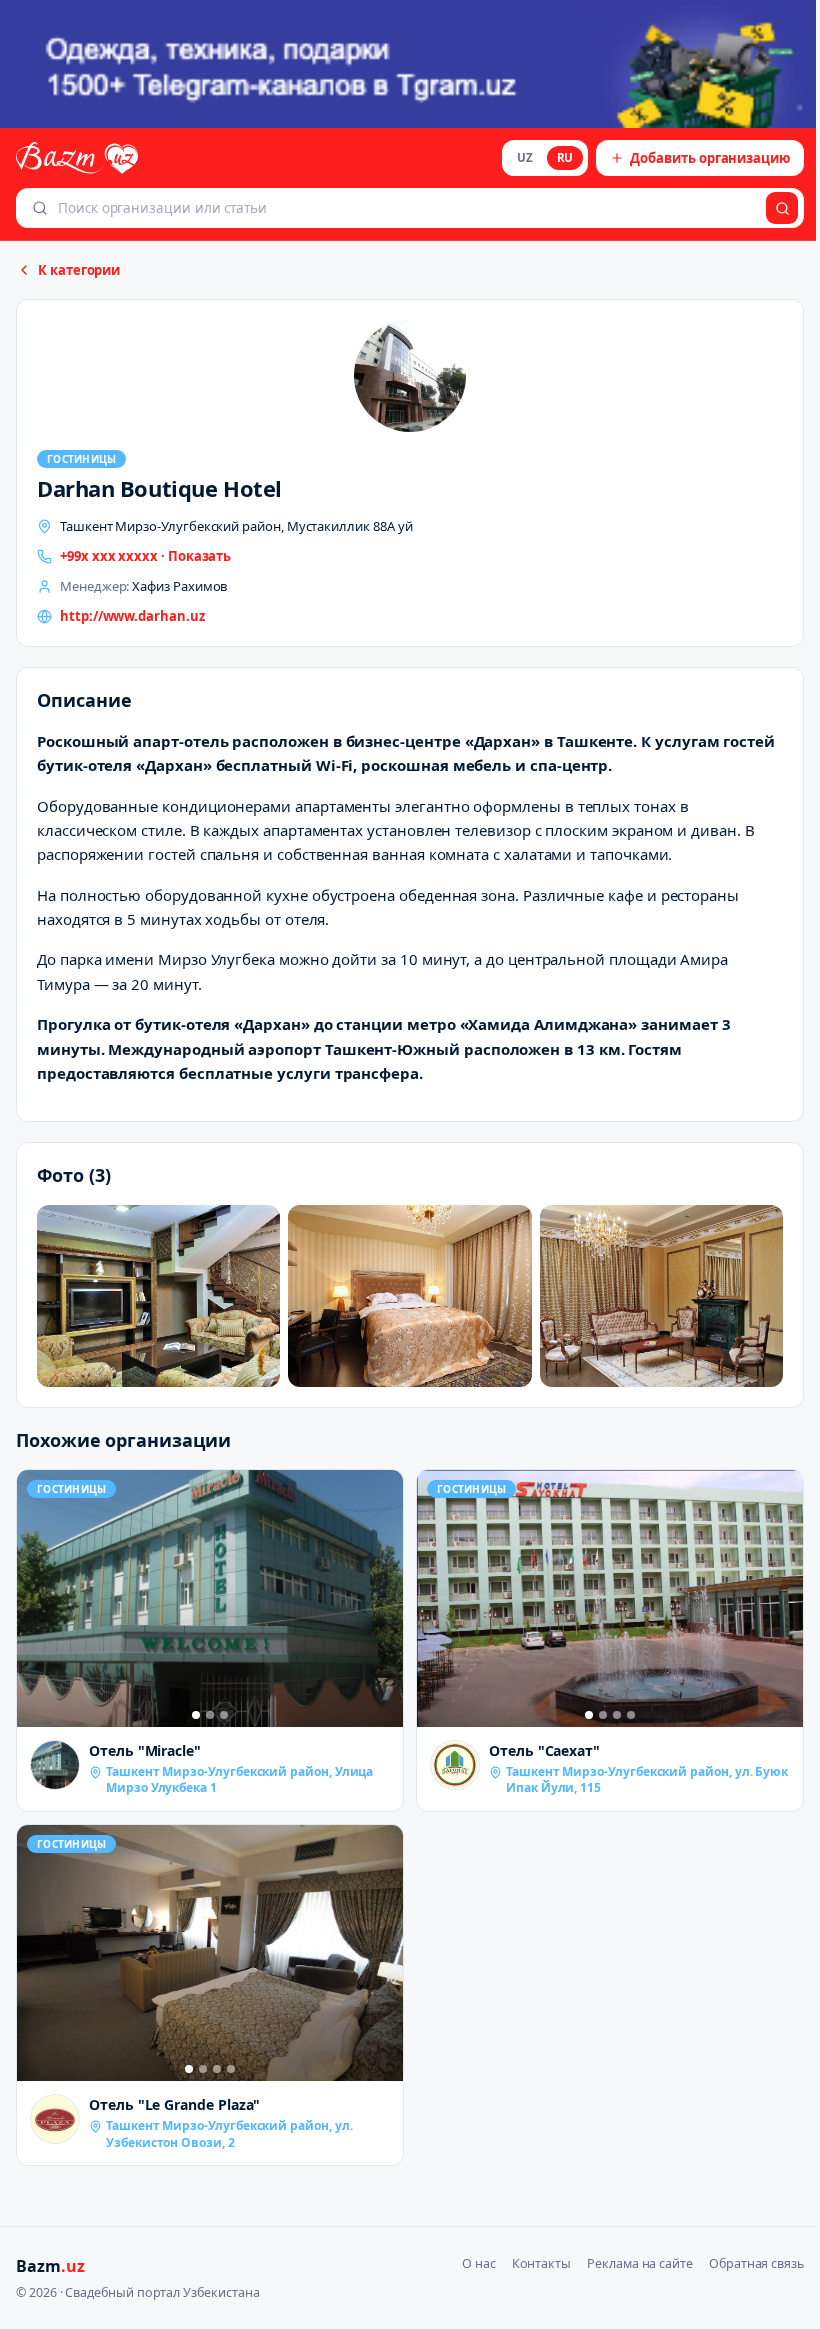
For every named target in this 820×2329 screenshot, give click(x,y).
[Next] (383, 1598)
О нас (479, 2263)
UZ (525, 157)
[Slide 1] (196, 1715)
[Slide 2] (210, 1715)
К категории (79, 270)
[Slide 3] (224, 1715)
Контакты (541, 2263)
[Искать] (782, 208)
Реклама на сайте (640, 2263)
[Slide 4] (631, 1715)
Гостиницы (81, 459)
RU (565, 157)
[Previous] (37, 1598)
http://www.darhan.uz (132, 616)
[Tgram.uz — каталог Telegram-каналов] (410, 64)
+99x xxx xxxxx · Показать (145, 556)
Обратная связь (756, 2263)
